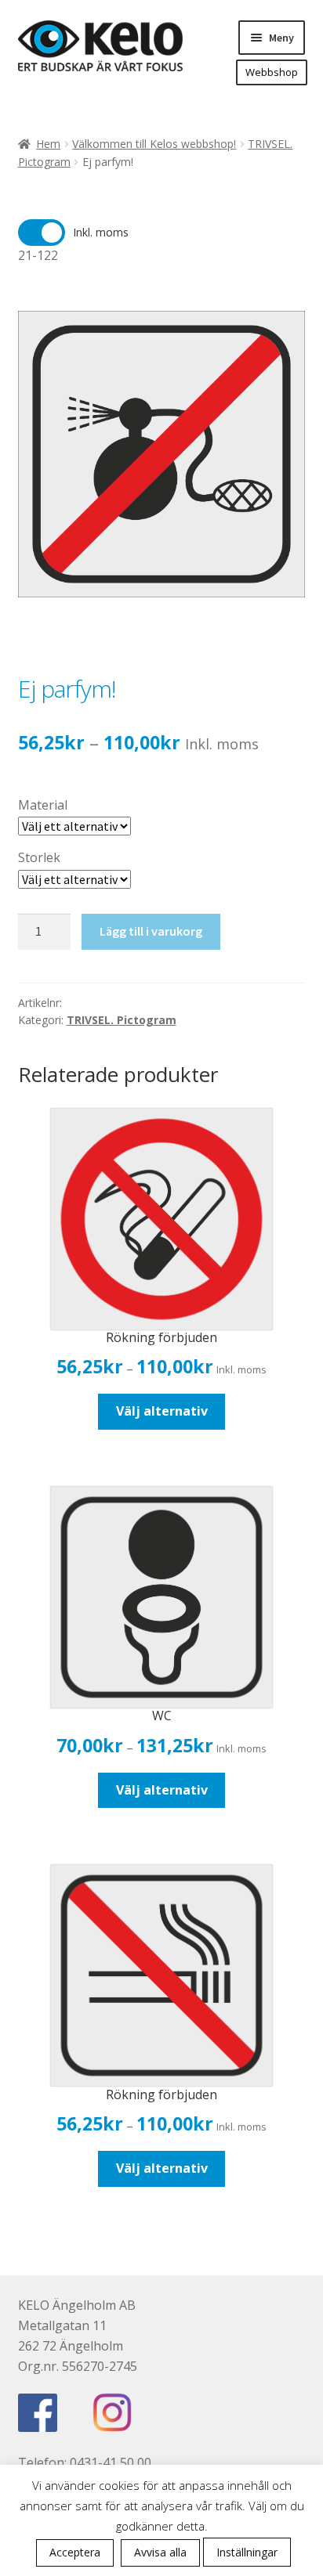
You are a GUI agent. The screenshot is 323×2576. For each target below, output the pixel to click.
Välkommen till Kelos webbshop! (154, 144)
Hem (48, 144)
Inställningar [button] (247, 2552)
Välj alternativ (162, 1411)
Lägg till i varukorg (151, 931)
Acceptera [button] (75, 2552)
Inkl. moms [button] (101, 232)
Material (43, 805)
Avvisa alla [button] (160, 2552)
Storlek (39, 857)
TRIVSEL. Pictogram (122, 1020)
